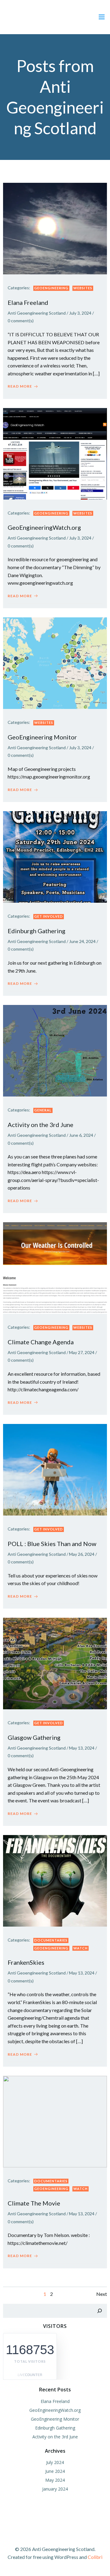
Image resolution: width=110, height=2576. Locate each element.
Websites (83, 288)
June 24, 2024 (82, 941)
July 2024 (55, 2462)
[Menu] (102, 17)
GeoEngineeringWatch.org (55, 2410)
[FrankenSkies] (55, 1880)
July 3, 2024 (80, 313)
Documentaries (51, 1940)
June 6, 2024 (81, 1135)
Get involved (49, 916)
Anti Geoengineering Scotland (37, 313)
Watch (81, 1948)
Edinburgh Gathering (55, 2428)
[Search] (100, 2311)
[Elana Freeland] (55, 228)
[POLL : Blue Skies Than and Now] (55, 1469)
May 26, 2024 (82, 1554)
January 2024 (55, 2489)
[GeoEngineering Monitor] (55, 662)
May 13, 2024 (82, 1748)
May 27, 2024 (82, 1352)
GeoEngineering (51, 288)
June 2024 (55, 2471)
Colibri (95, 2557)
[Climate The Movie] (55, 2121)
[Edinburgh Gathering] (55, 856)
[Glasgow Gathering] (55, 1663)
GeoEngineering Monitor (55, 2419)
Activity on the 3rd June (55, 2437)
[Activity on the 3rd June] (55, 1050)
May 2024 (55, 2480)
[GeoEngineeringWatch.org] (55, 453)
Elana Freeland (55, 2401)
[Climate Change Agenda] (55, 1267)
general (43, 1110)
